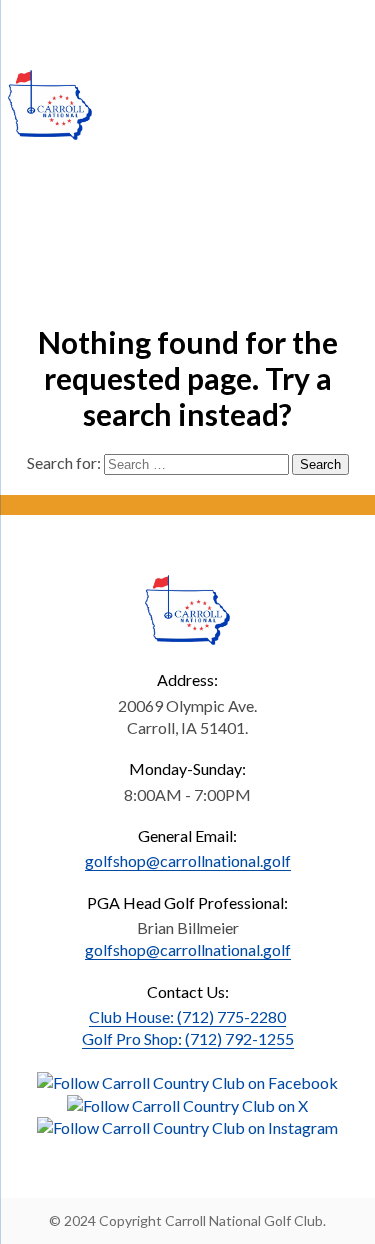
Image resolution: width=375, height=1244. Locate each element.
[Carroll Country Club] (50, 105)
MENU (297, 90)
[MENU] (348, 98)
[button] (187, 1080)
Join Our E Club (306, 25)
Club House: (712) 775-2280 (187, 1016)
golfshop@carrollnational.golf (188, 860)
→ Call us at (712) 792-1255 (133, 25)
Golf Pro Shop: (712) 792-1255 (188, 1038)
